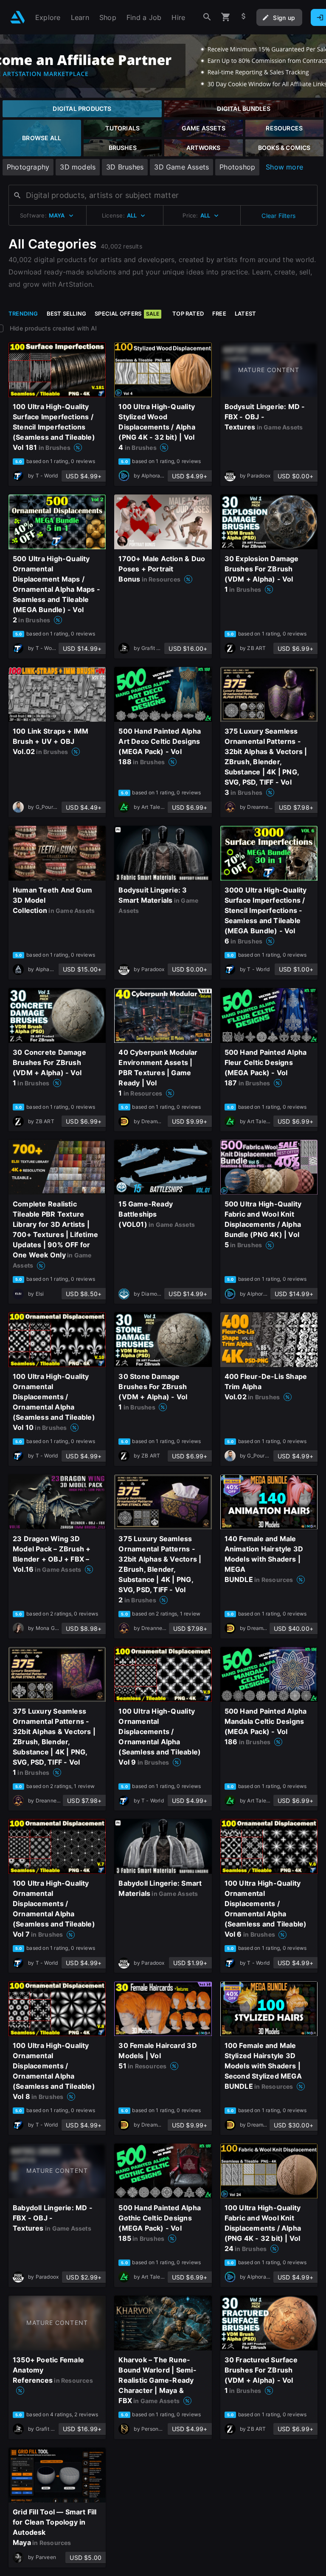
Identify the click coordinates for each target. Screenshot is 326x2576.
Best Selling (67, 314)
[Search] (207, 17)
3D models (78, 167)
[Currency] (244, 17)
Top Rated (188, 314)
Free (219, 314)
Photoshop (237, 167)
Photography (28, 167)
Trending (23, 314)
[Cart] (226, 17)
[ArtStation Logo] (18, 17)
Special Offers (127, 314)
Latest (245, 314)
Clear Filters (278, 216)
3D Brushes (125, 167)
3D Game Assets (181, 167)
